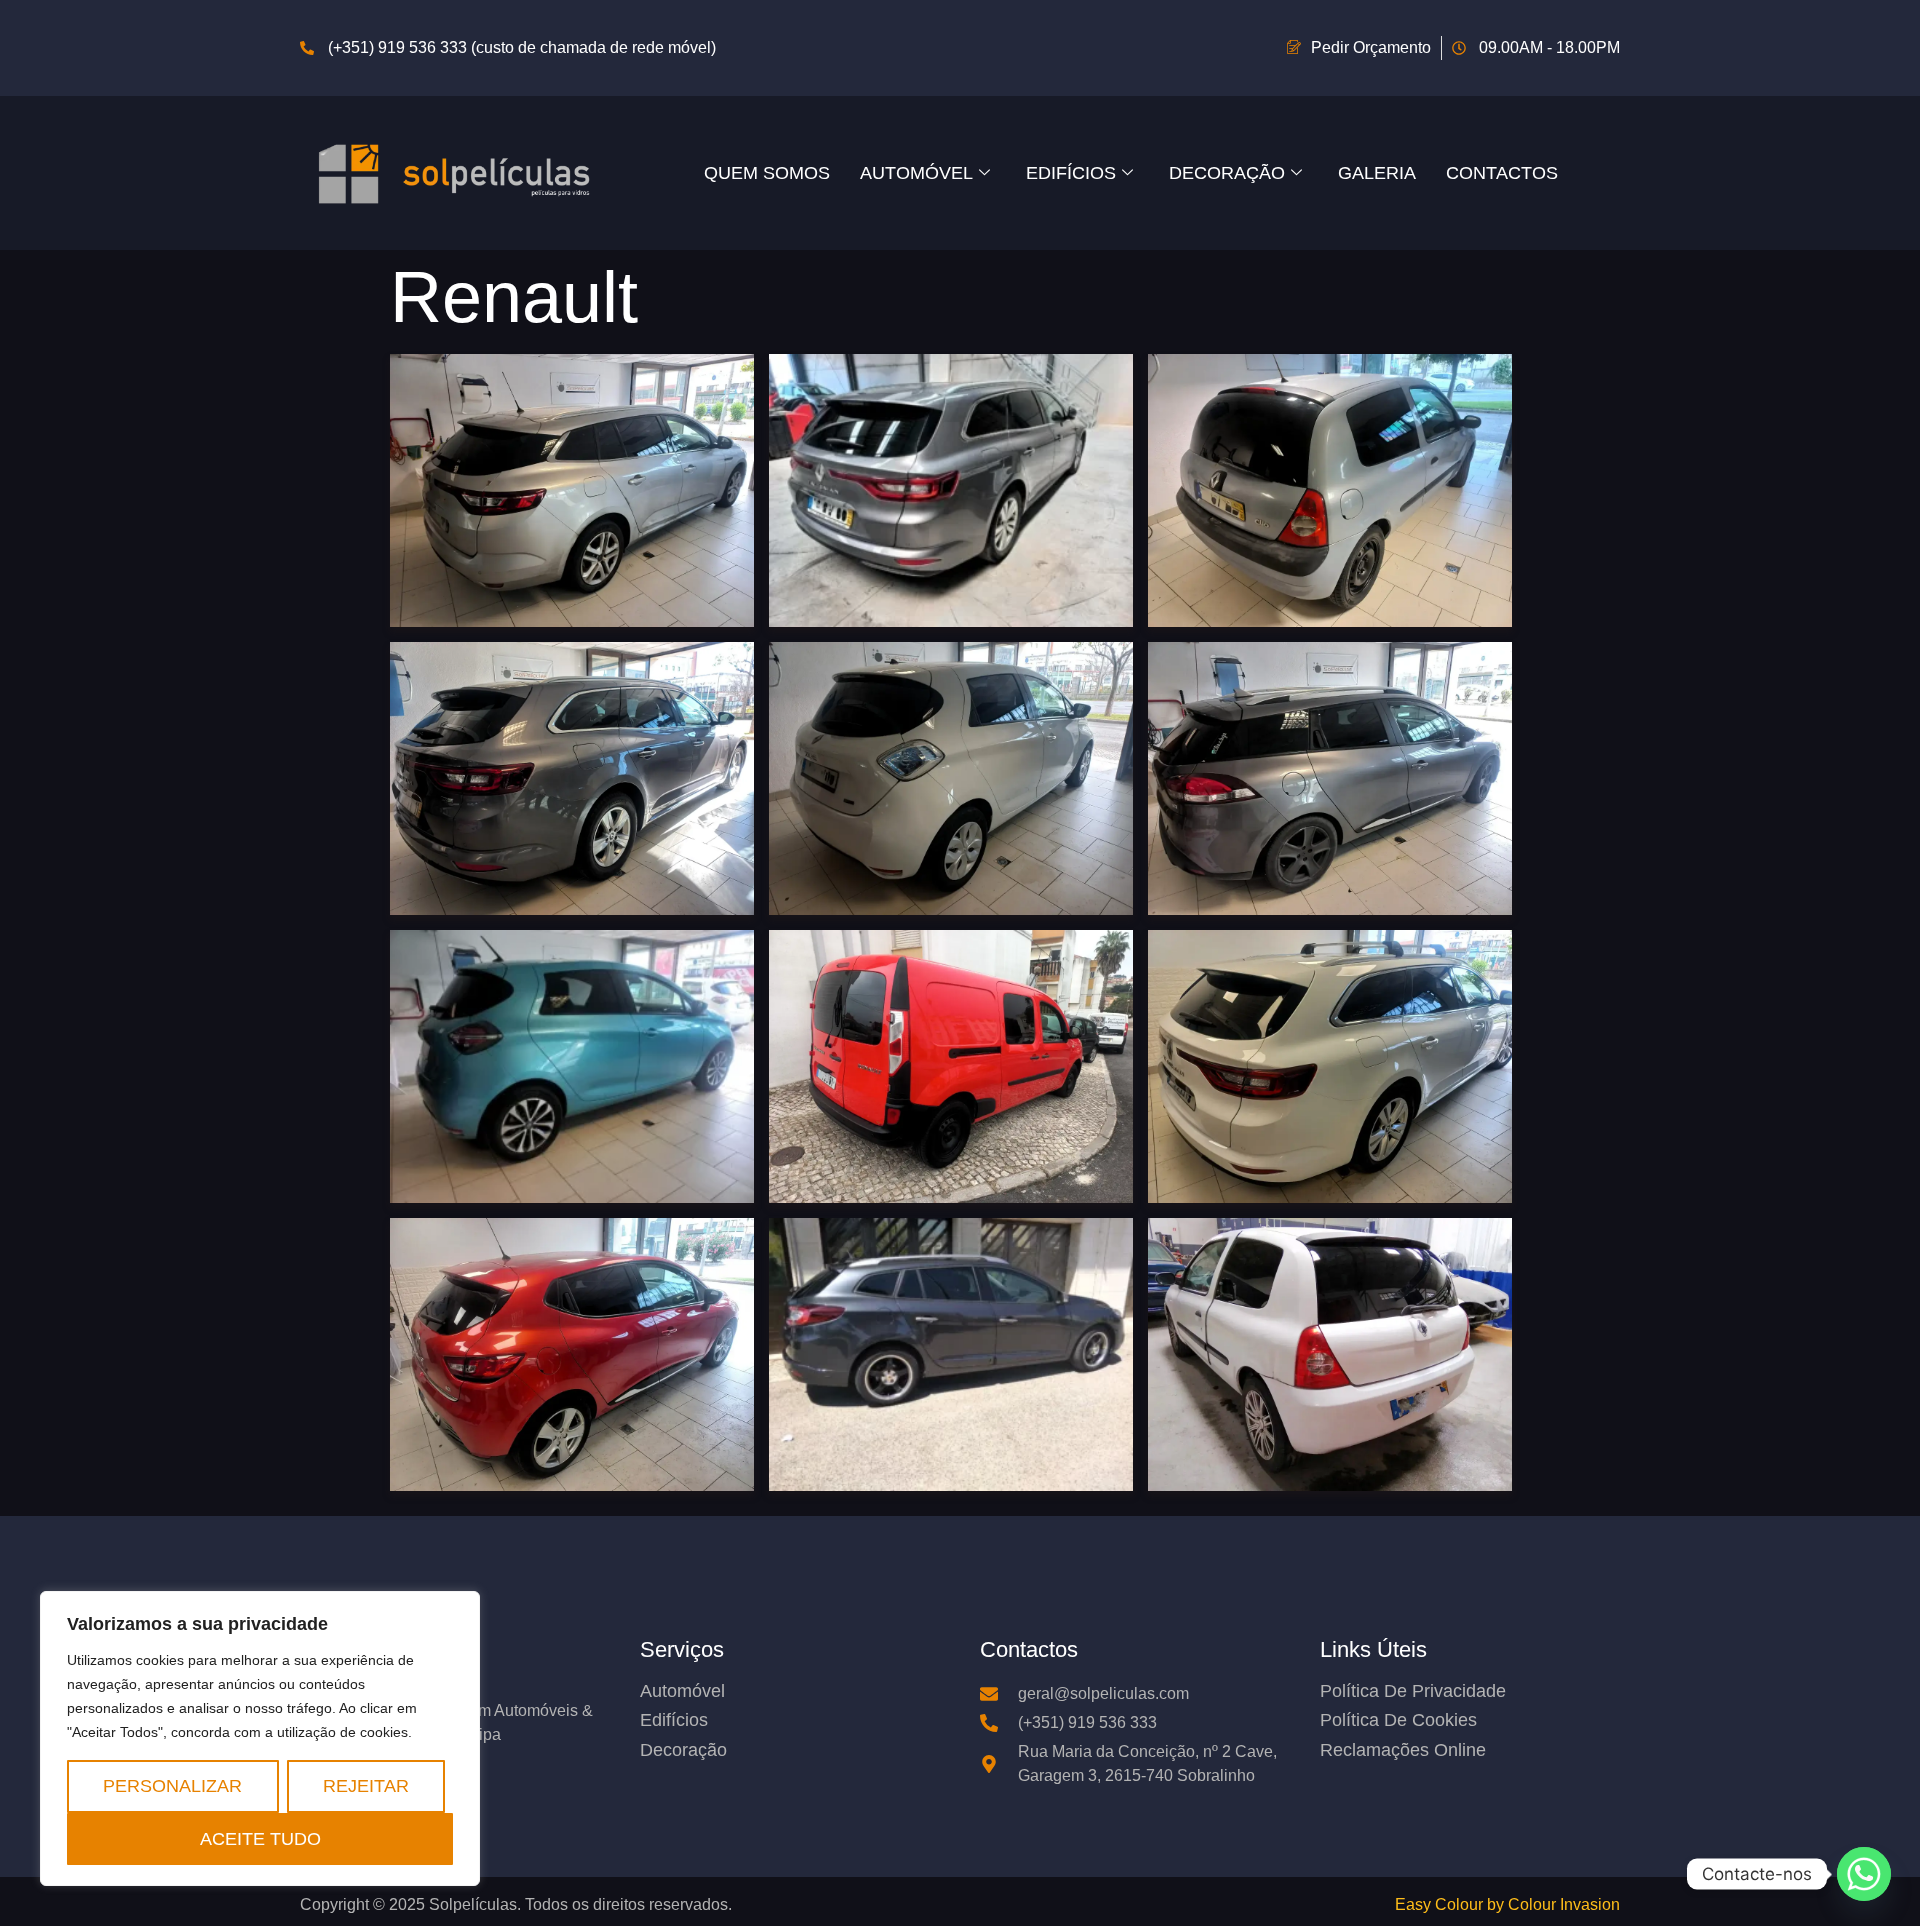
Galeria (1377, 172)
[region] (260, 1738)
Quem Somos (767, 172)
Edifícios (1071, 172)
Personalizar (172, 1785)
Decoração (1227, 172)
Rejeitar (366, 1785)
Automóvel (916, 172)
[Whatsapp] (1864, 1874)
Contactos (1502, 172)
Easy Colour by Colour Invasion (1507, 1904)
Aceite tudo (260, 1838)
